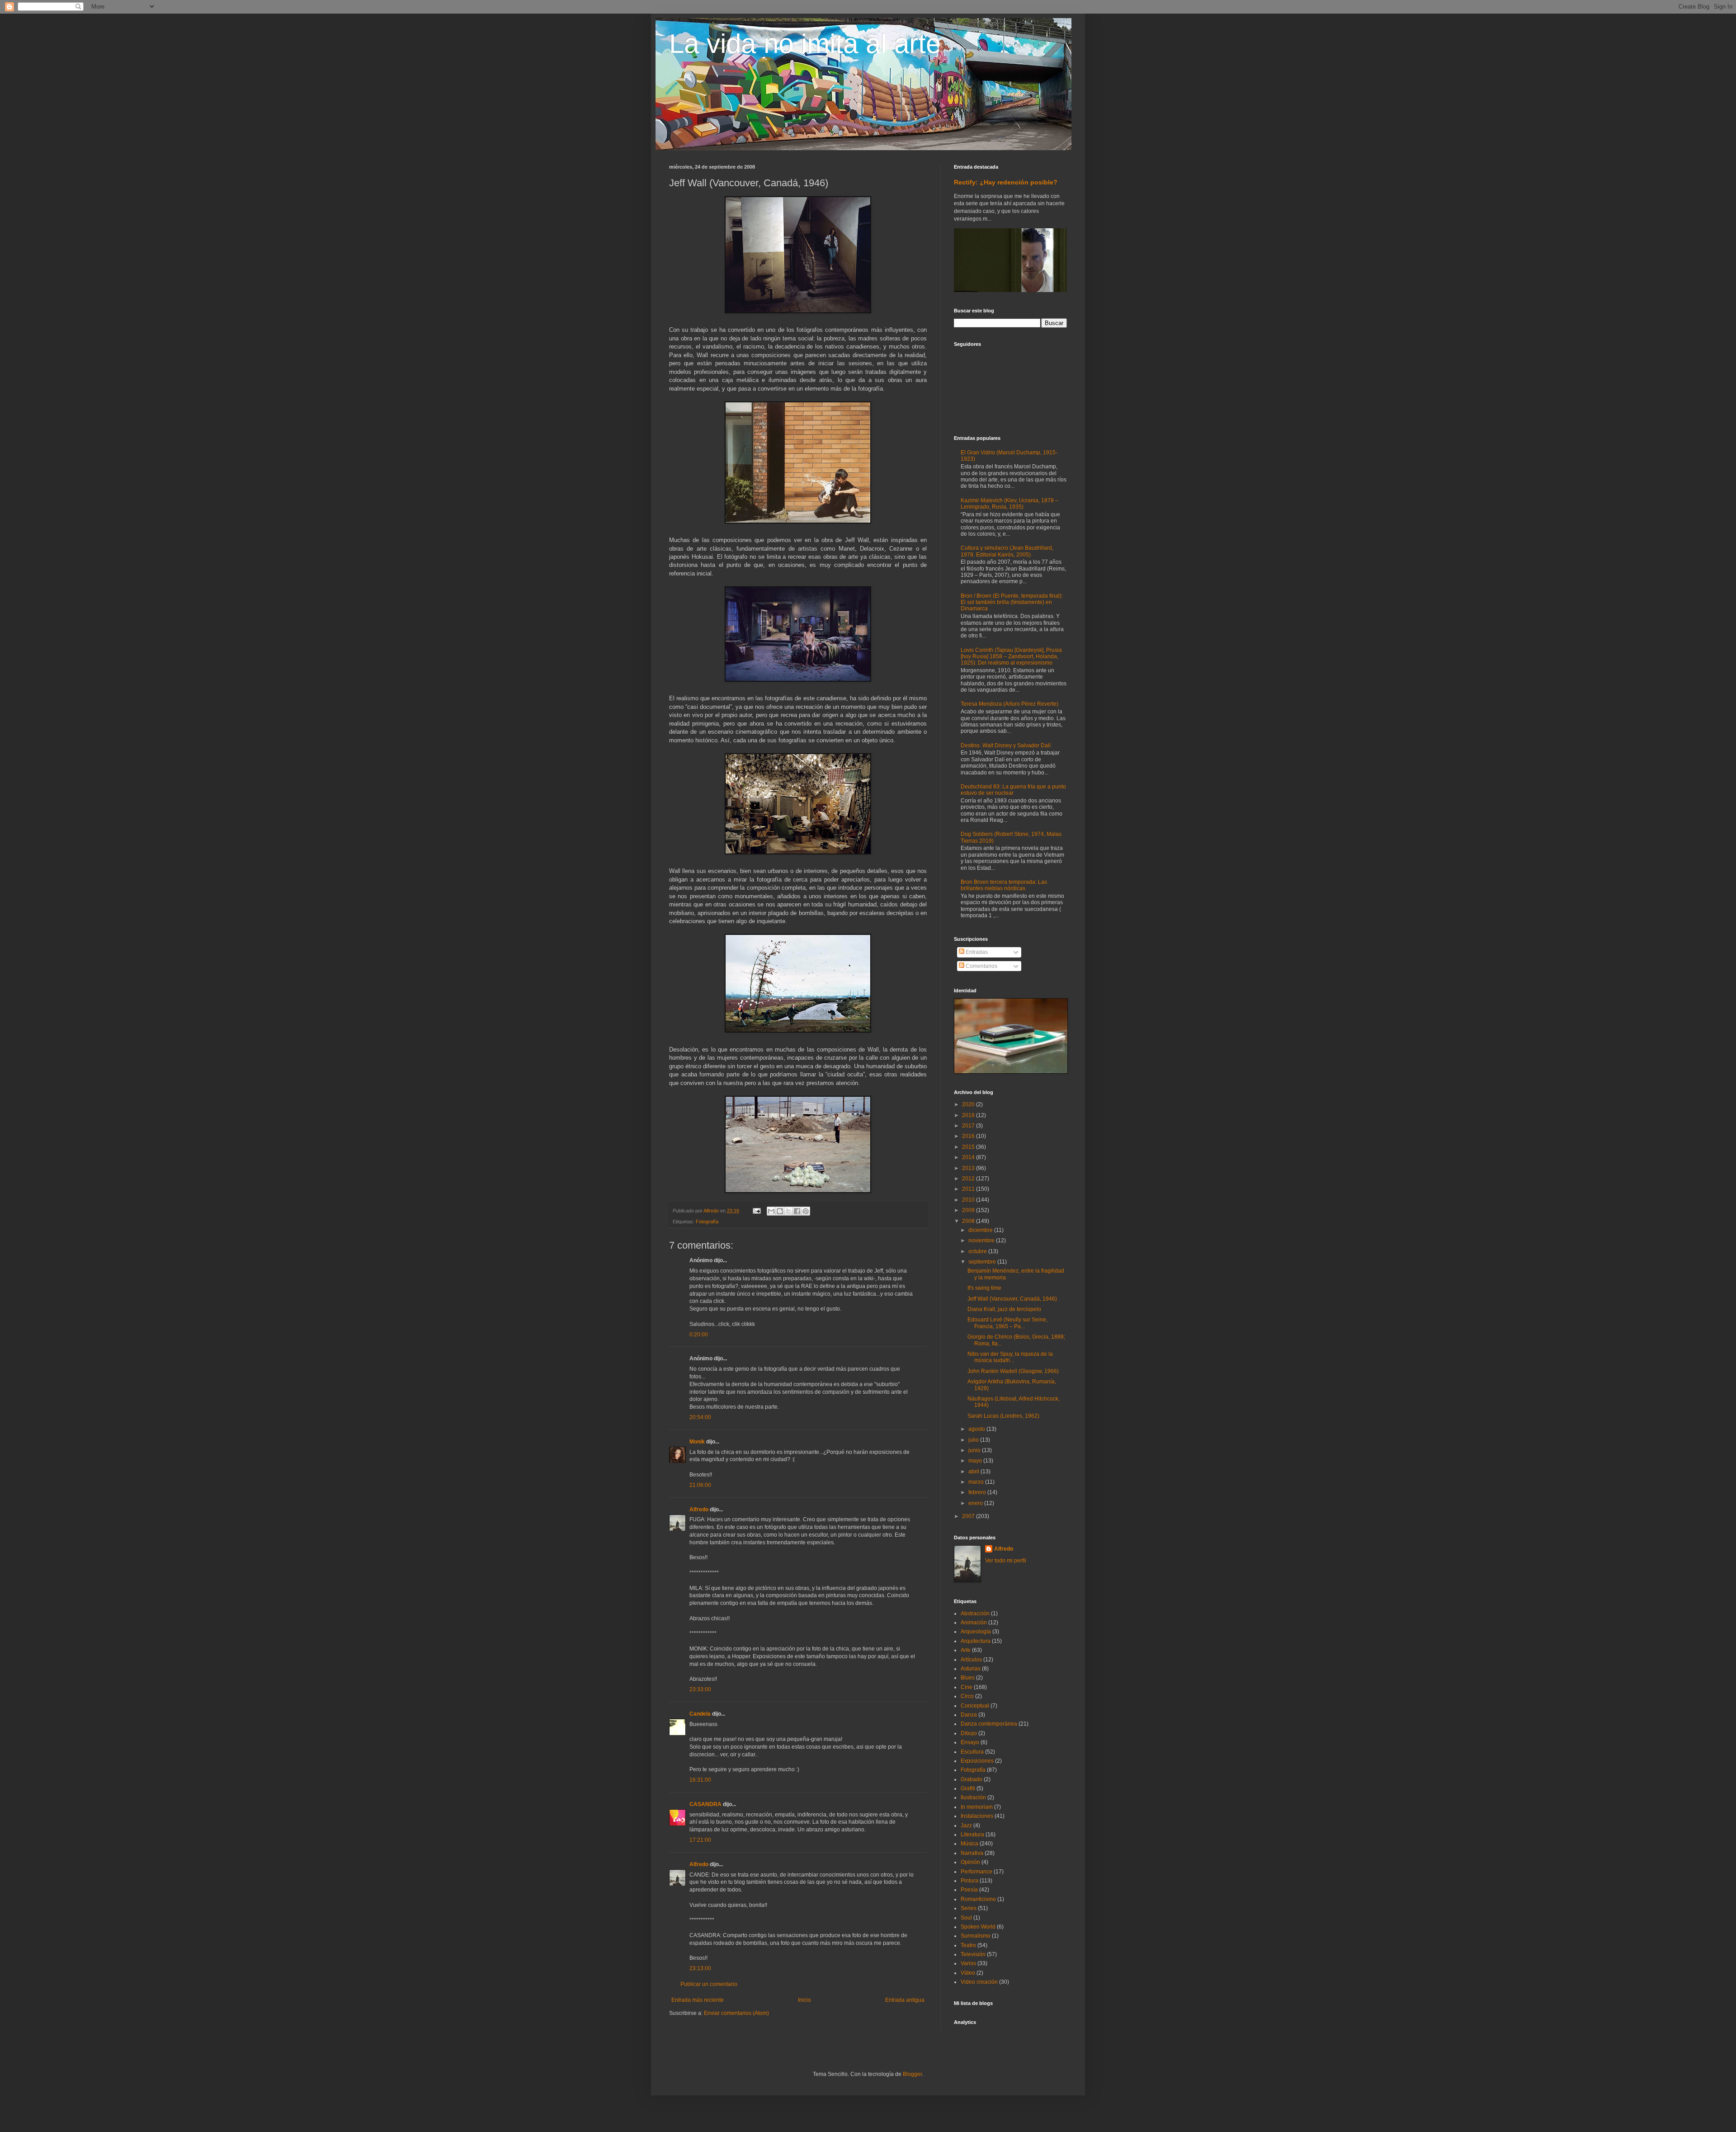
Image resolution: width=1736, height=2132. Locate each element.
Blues (968, 1678)
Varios (968, 1963)
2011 (969, 1189)
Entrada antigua (905, 2000)
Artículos (971, 1660)
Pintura (969, 1881)
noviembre (982, 1241)
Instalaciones (977, 1816)
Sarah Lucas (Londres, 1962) (1003, 1416)
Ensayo (970, 1742)
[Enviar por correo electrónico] (771, 1211)
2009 (969, 1210)
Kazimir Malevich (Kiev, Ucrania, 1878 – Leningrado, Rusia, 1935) (1010, 504)
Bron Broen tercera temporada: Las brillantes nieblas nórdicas (1004, 885)
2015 (969, 1147)
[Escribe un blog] (780, 1211)
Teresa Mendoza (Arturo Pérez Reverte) (1010, 704)
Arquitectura (976, 1641)
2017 (969, 1126)
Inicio (804, 2000)
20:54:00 (700, 1417)
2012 (969, 1179)
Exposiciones (977, 1761)
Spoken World (978, 1927)
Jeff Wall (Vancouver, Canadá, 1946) (1012, 1299)
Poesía (969, 1890)
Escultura (972, 1752)
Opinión (970, 1862)
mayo (976, 1461)
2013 (969, 1168)
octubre (978, 1251)
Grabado (972, 1779)
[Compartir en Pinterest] (806, 1211)
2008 (969, 1221)
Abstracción (975, 1613)
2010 (969, 1200)
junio (975, 1450)
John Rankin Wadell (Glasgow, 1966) (1013, 1371)
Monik (697, 1442)
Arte (966, 1650)
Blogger (912, 2074)
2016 (969, 1136)
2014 (969, 1157)
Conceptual (975, 1706)
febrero (978, 1492)
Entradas (976, 952)
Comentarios (981, 966)
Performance (976, 1872)
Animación (974, 1623)
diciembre (981, 1230)
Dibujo (969, 1733)
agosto (977, 1429)
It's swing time (984, 1288)
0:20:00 (699, 1335)
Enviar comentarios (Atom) (736, 2013)
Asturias (971, 1669)
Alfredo (699, 1509)
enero (976, 1503)
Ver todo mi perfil (1006, 1561)
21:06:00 (700, 1485)
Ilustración (973, 1797)
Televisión (973, 1954)
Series (969, 1908)
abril (974, 1472)
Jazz (966, 1825)
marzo (977, 1482)
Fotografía (707, 1222)
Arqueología (976, 1632)
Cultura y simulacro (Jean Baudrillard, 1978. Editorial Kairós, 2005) (1007, 551)
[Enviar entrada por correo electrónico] (756, 1211)
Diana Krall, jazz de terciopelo (1004, 1309)
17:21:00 (700, 1840)
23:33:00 (700, 1689)
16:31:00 (700, 1780)
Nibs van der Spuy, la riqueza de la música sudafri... (1010, 1357)
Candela (700, 1714)
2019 (969, 1115)
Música (969, 1844)
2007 (969, 1516)
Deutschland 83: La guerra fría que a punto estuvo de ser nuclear (1013, 790)
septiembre (983, 1262)
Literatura (972, 1835)
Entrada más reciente (698, 2000)
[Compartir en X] (788, 1211)
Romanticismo (978, 1899)
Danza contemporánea (989, 1724)
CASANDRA (705, 1804)
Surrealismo (976, 1936)
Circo (967, 1696)
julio (974, 1440)
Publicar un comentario (709, 1984)
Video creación (979, 1982)
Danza (969, 1715)
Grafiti (968, 1788)
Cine (967, 1687)
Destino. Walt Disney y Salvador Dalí (1006, 745)
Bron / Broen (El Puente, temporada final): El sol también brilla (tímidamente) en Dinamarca (1012, 602)
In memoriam (977, 1807)
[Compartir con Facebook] (797, 1211)
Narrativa (972, 1853)
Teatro (968, 1945)
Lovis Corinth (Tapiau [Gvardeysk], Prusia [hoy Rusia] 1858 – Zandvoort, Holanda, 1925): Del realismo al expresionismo (1011, 657)
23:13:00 (700, 1968)
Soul (966, 1918)
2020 (969, 1104)
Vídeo (968, 1973)
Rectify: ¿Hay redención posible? (1006, 182)
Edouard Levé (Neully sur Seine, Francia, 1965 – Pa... (1007, 1323)
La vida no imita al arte (805, 44)
